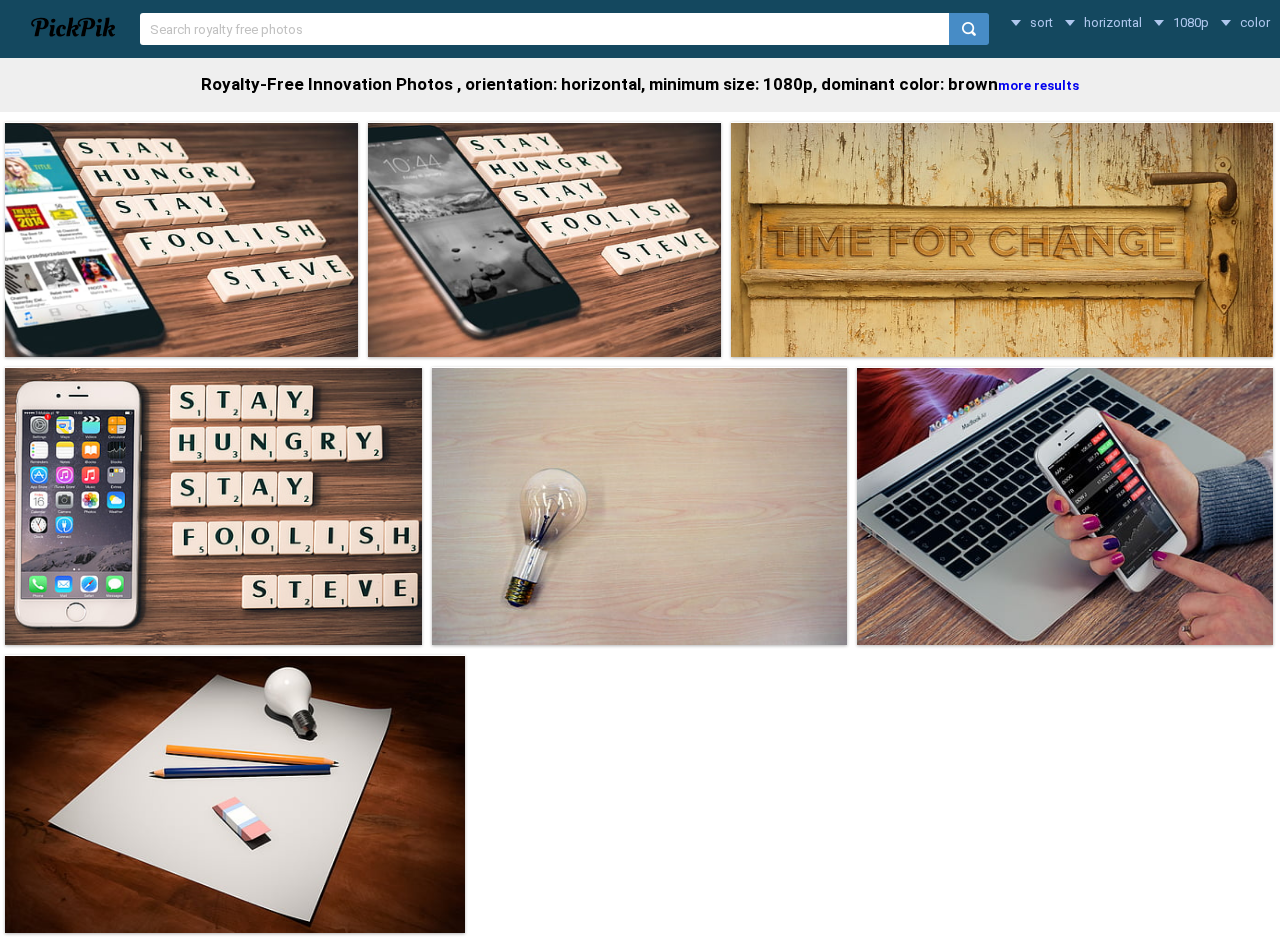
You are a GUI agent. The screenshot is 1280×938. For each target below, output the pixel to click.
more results (1038, 85)
